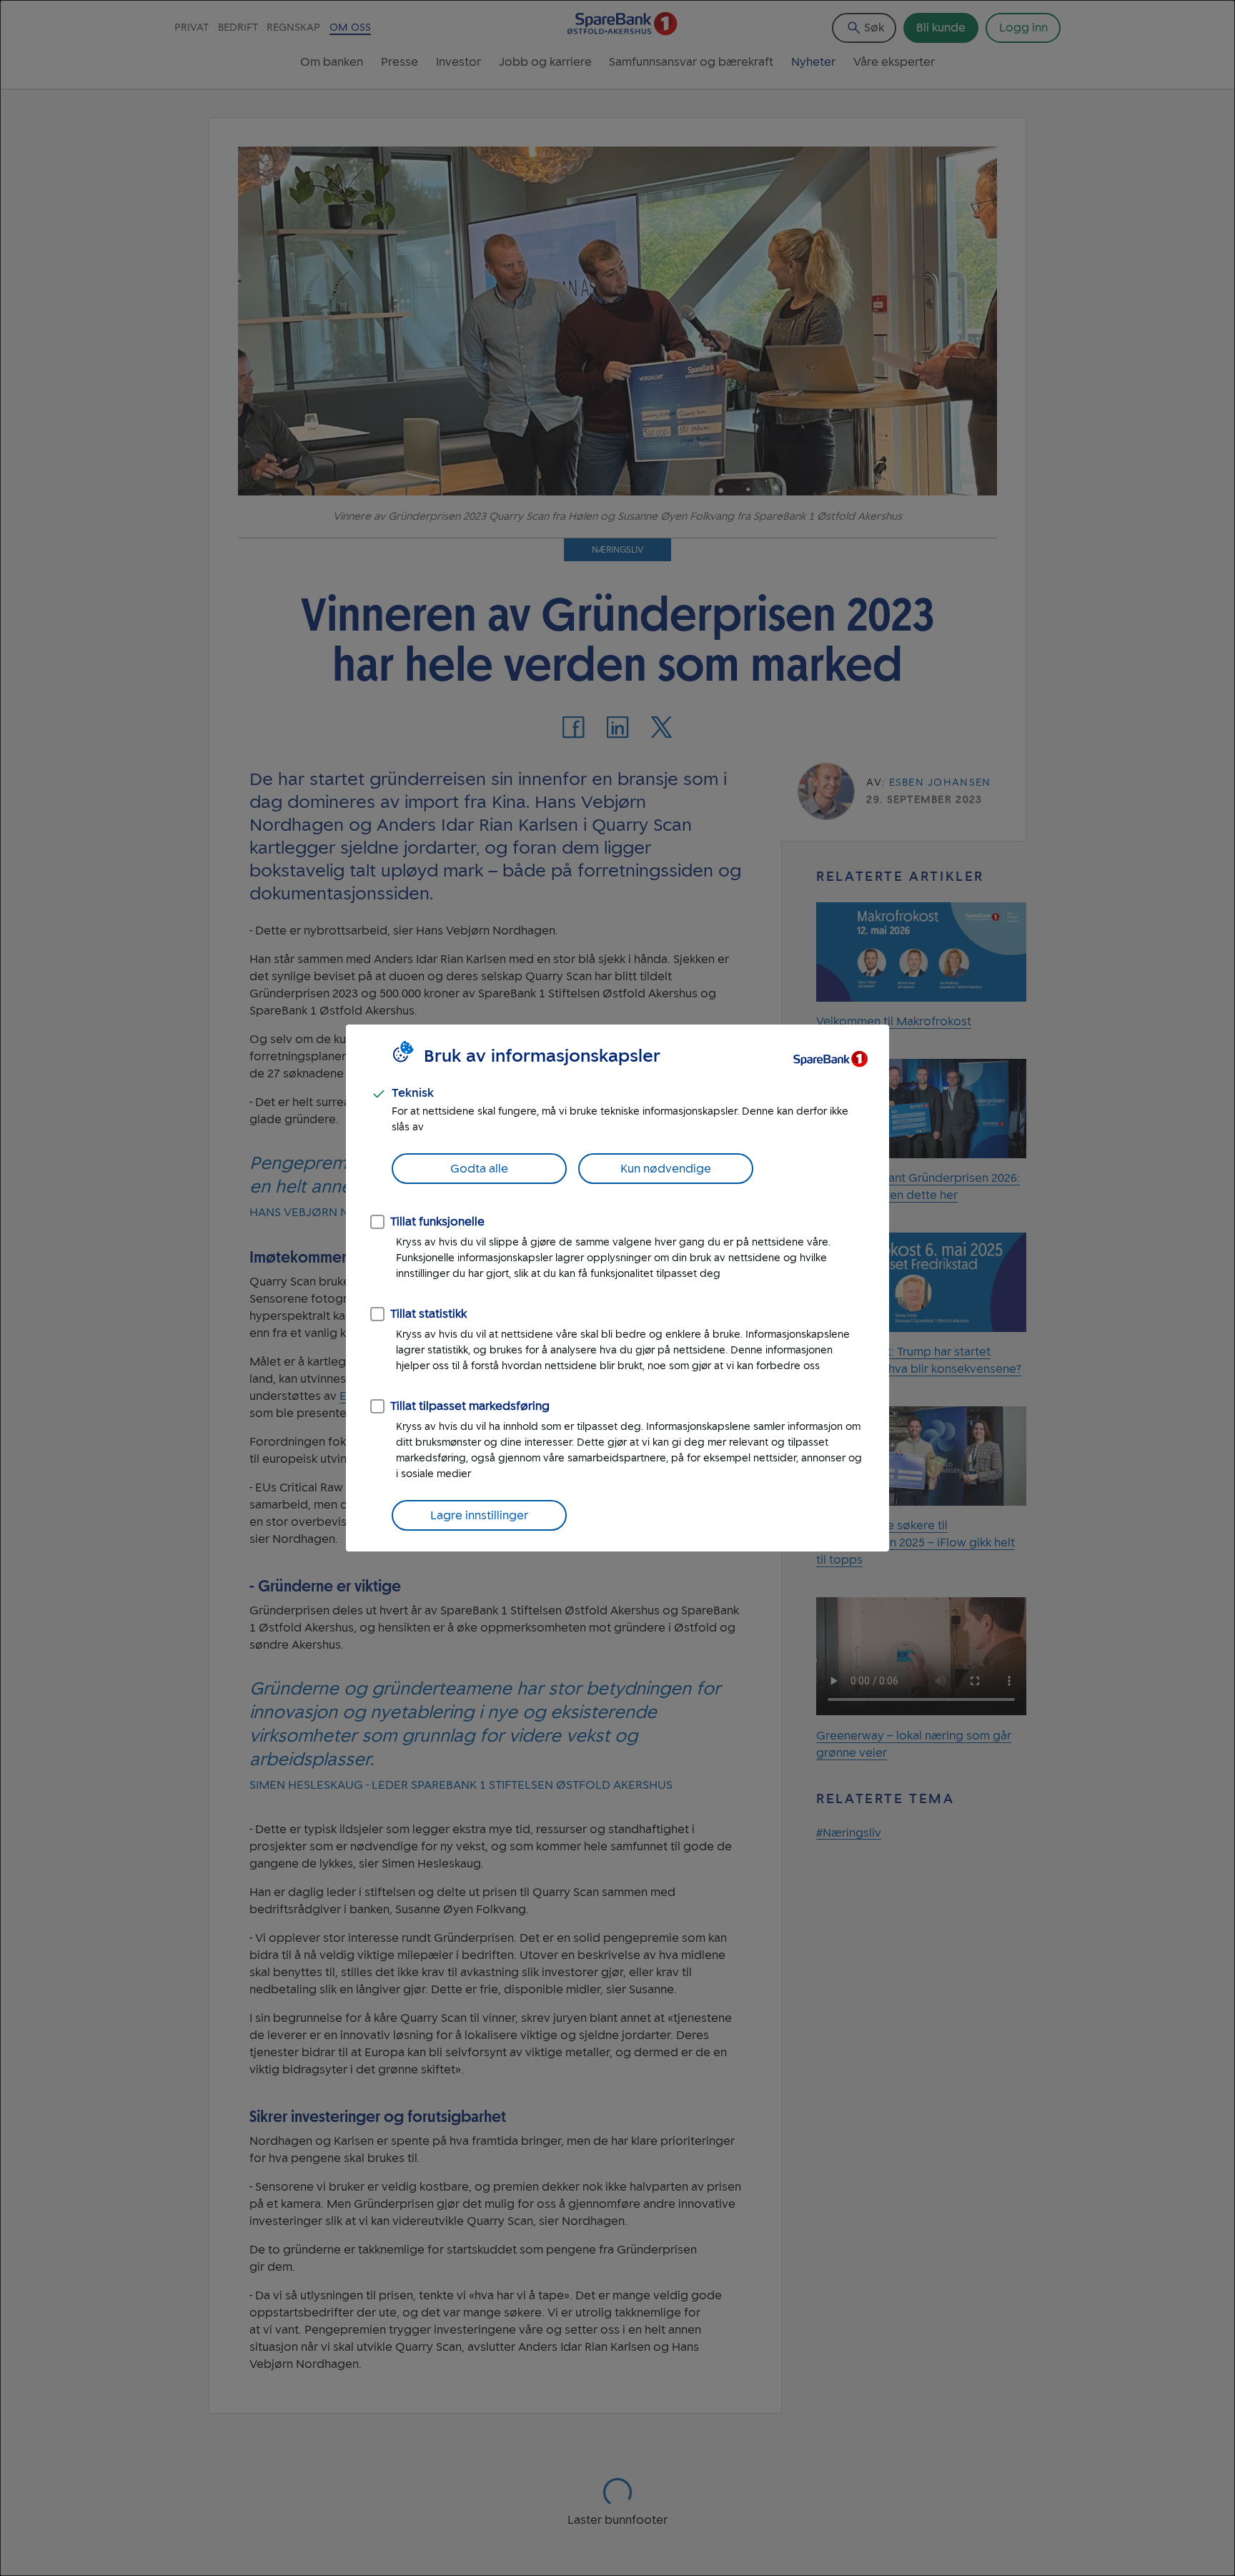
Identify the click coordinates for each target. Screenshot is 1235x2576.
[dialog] (617, 1288)
